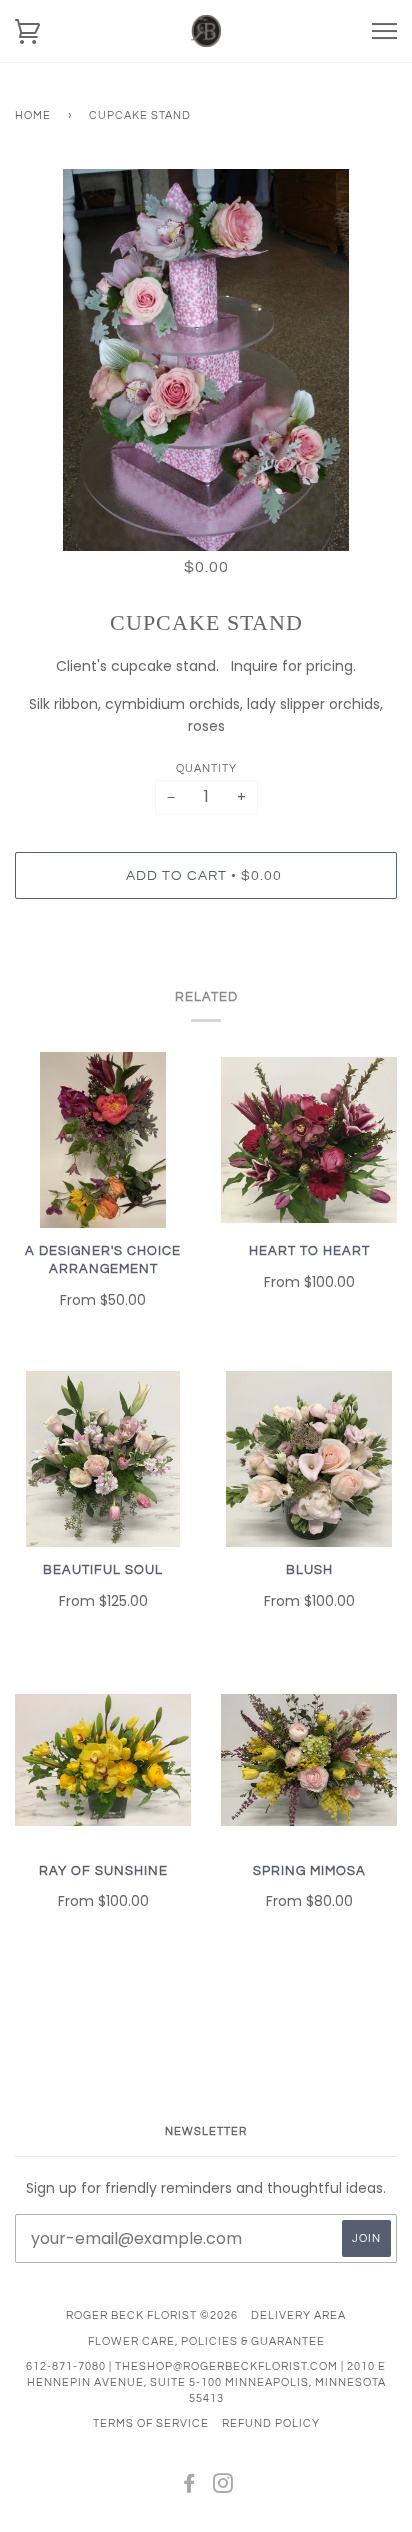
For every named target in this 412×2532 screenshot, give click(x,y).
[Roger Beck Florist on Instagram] (223, 2487)
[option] (206, 360)
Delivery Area (298, 2315)
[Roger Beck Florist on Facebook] (189, 2487)
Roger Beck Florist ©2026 (152, 2315)
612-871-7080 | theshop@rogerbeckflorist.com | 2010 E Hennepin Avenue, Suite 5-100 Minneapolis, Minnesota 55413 (206, 2382)
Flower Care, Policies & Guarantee (206, 2341)
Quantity (206, 768)
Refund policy (271, 2423)
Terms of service (151, 2423)
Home (33, 115)
